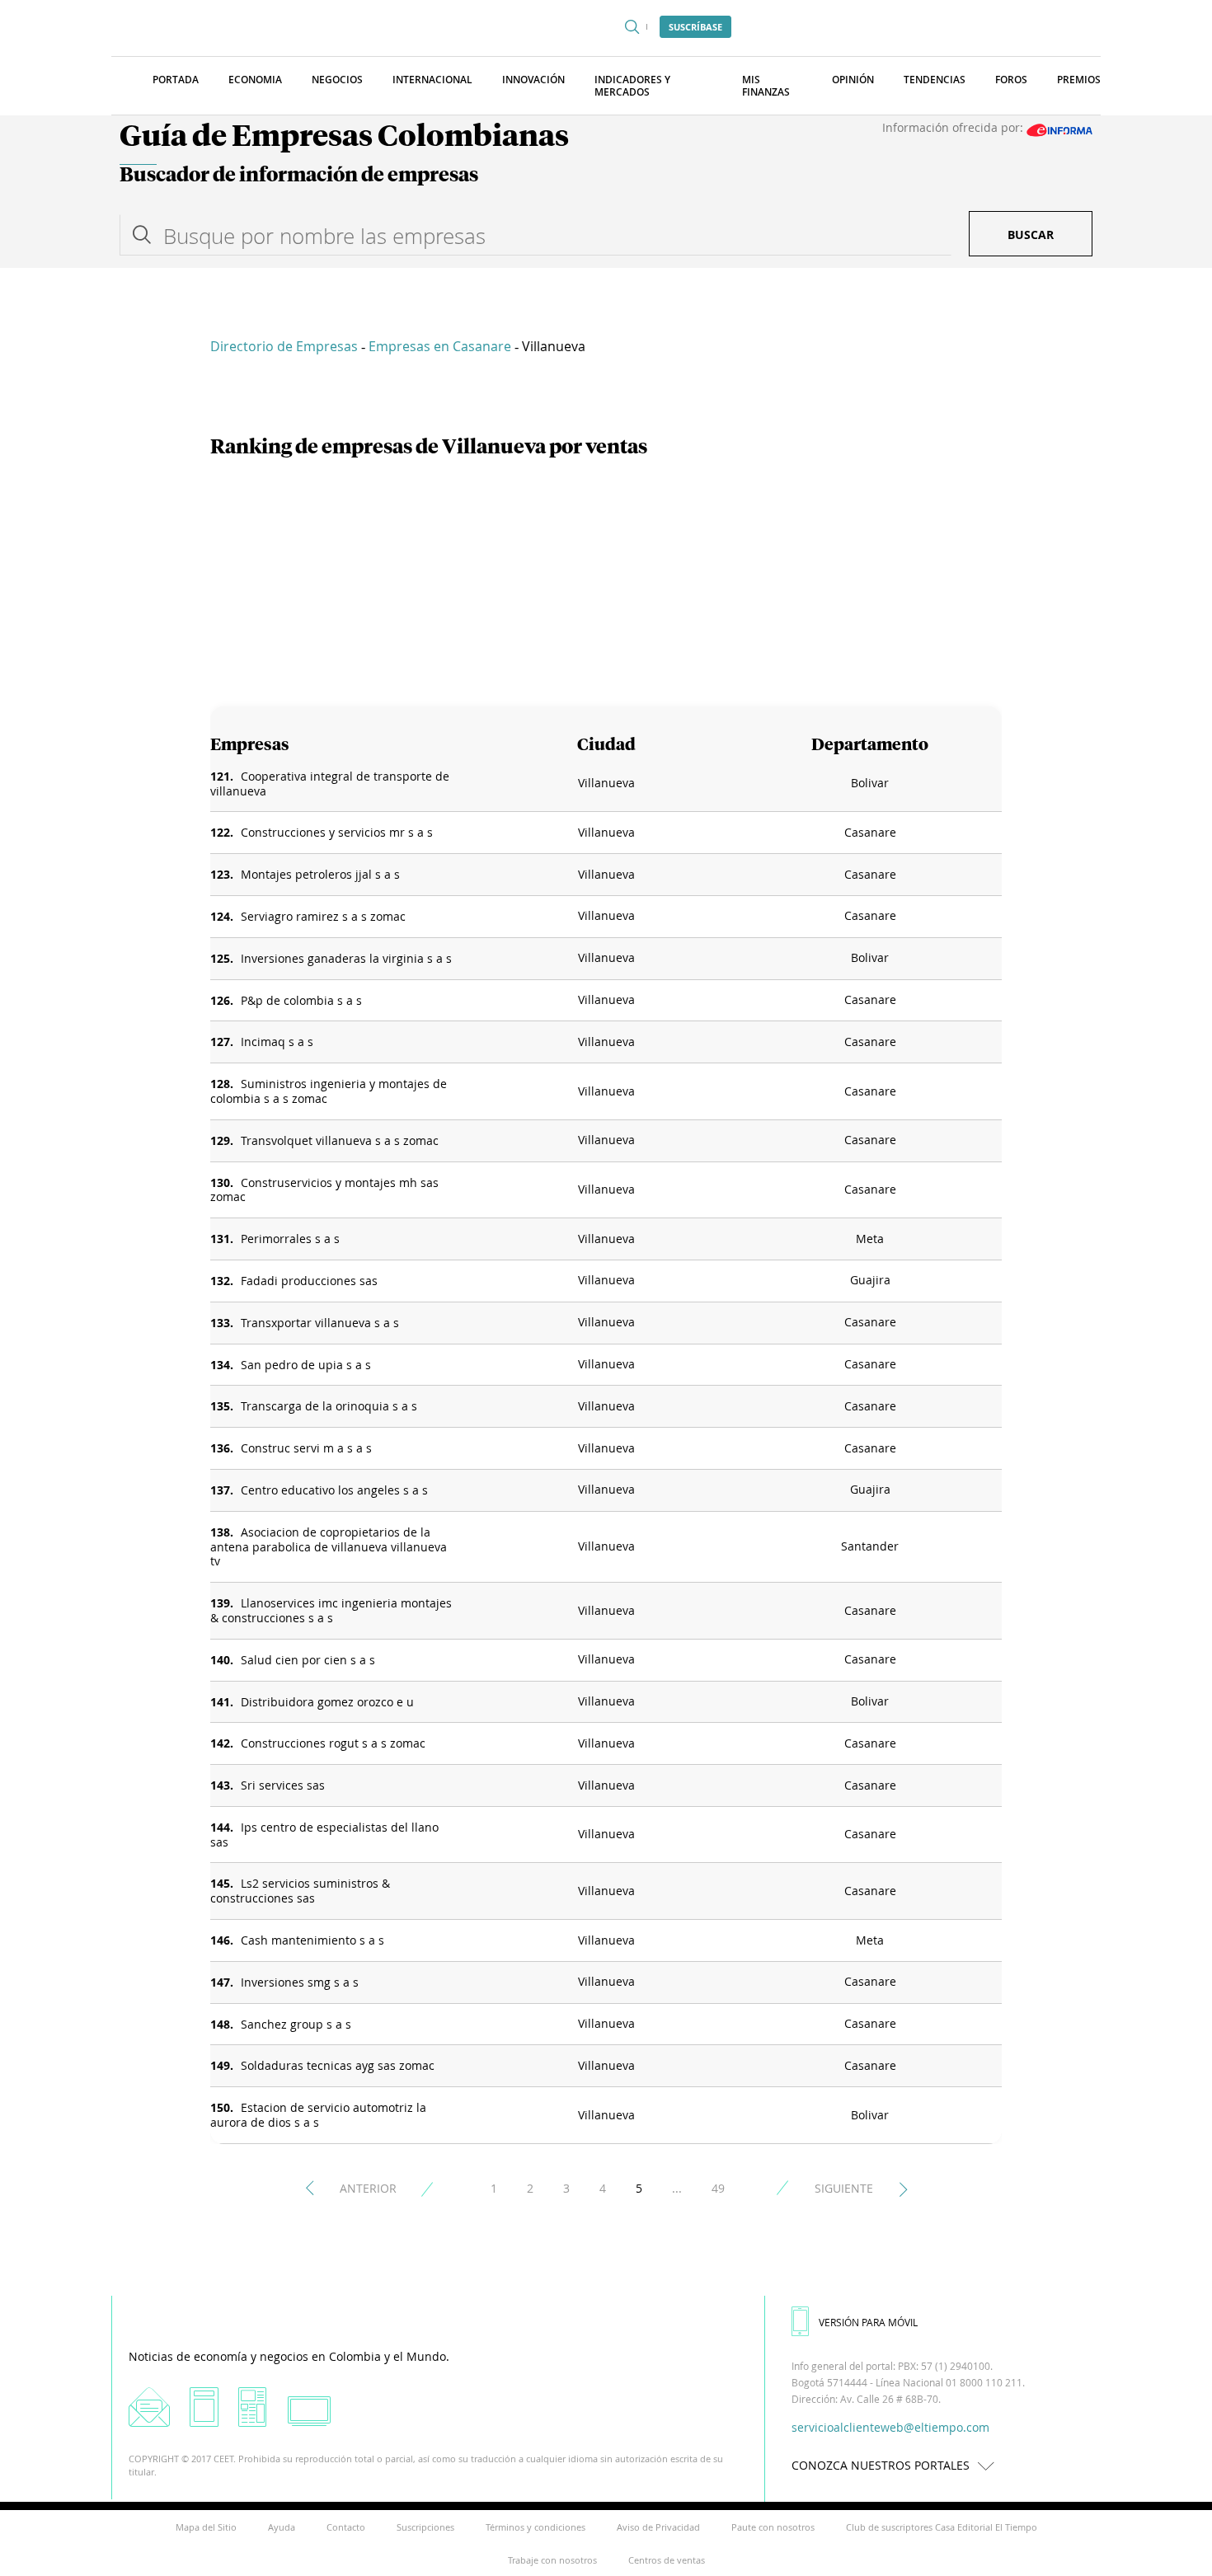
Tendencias (935, 80)
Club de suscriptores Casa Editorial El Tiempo (942, 2527)
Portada (176, 80)
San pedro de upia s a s (306, 1365)
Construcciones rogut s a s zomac (333, 1743)
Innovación (533, 80)
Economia (255, 80)
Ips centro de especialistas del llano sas (324, 1835)
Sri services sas (283, 1785)
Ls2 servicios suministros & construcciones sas (300, 1891)
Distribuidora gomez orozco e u (327, 1702)
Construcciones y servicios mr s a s (337, 832)
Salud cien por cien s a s (308, 1660)
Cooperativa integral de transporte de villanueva (330, 784)
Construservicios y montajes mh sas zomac (324, 1190)
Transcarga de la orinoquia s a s (329, 1406)
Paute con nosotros (773, 2527)
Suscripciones (425, 2527)
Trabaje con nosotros (552, 2560)
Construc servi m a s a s (306, 1448)
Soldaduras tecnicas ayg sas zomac (338, 2065)
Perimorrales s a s (290, 1239)
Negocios (337, 80)
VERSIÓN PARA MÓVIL (868, 2322)
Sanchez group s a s (296, 2024)
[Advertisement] (606, 583)
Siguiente (844, 2188)
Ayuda (282, 2527)
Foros (1011, 80)
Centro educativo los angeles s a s (334, 1490)
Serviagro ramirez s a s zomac (323, 916)
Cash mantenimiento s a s (312, 1940)
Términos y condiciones (536, 2527)
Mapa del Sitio (206, 2527)
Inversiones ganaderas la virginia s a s (346, 958)
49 (718, 2188)
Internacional (432, 80)
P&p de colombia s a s (301, 1000)
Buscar (1031, 235)
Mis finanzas (766, 86)
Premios (1079, 80)
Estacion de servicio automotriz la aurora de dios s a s (318, 2115)
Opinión (853, 80)
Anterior (368, 2188)
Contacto (346, 2527)
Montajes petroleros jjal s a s (320, 874)
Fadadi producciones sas (309, 1281)
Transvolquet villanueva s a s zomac (340, 1140)
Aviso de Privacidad (658, 2527)
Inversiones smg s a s (300, 1982)
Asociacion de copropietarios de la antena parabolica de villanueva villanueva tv (329, 1547)
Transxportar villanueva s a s (320, 1323)
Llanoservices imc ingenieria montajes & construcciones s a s (331, 1610)
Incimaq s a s (277, 1042)
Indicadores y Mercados (632, 86)
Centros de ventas (667, 2560)
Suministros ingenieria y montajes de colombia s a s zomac (329, 1091)
